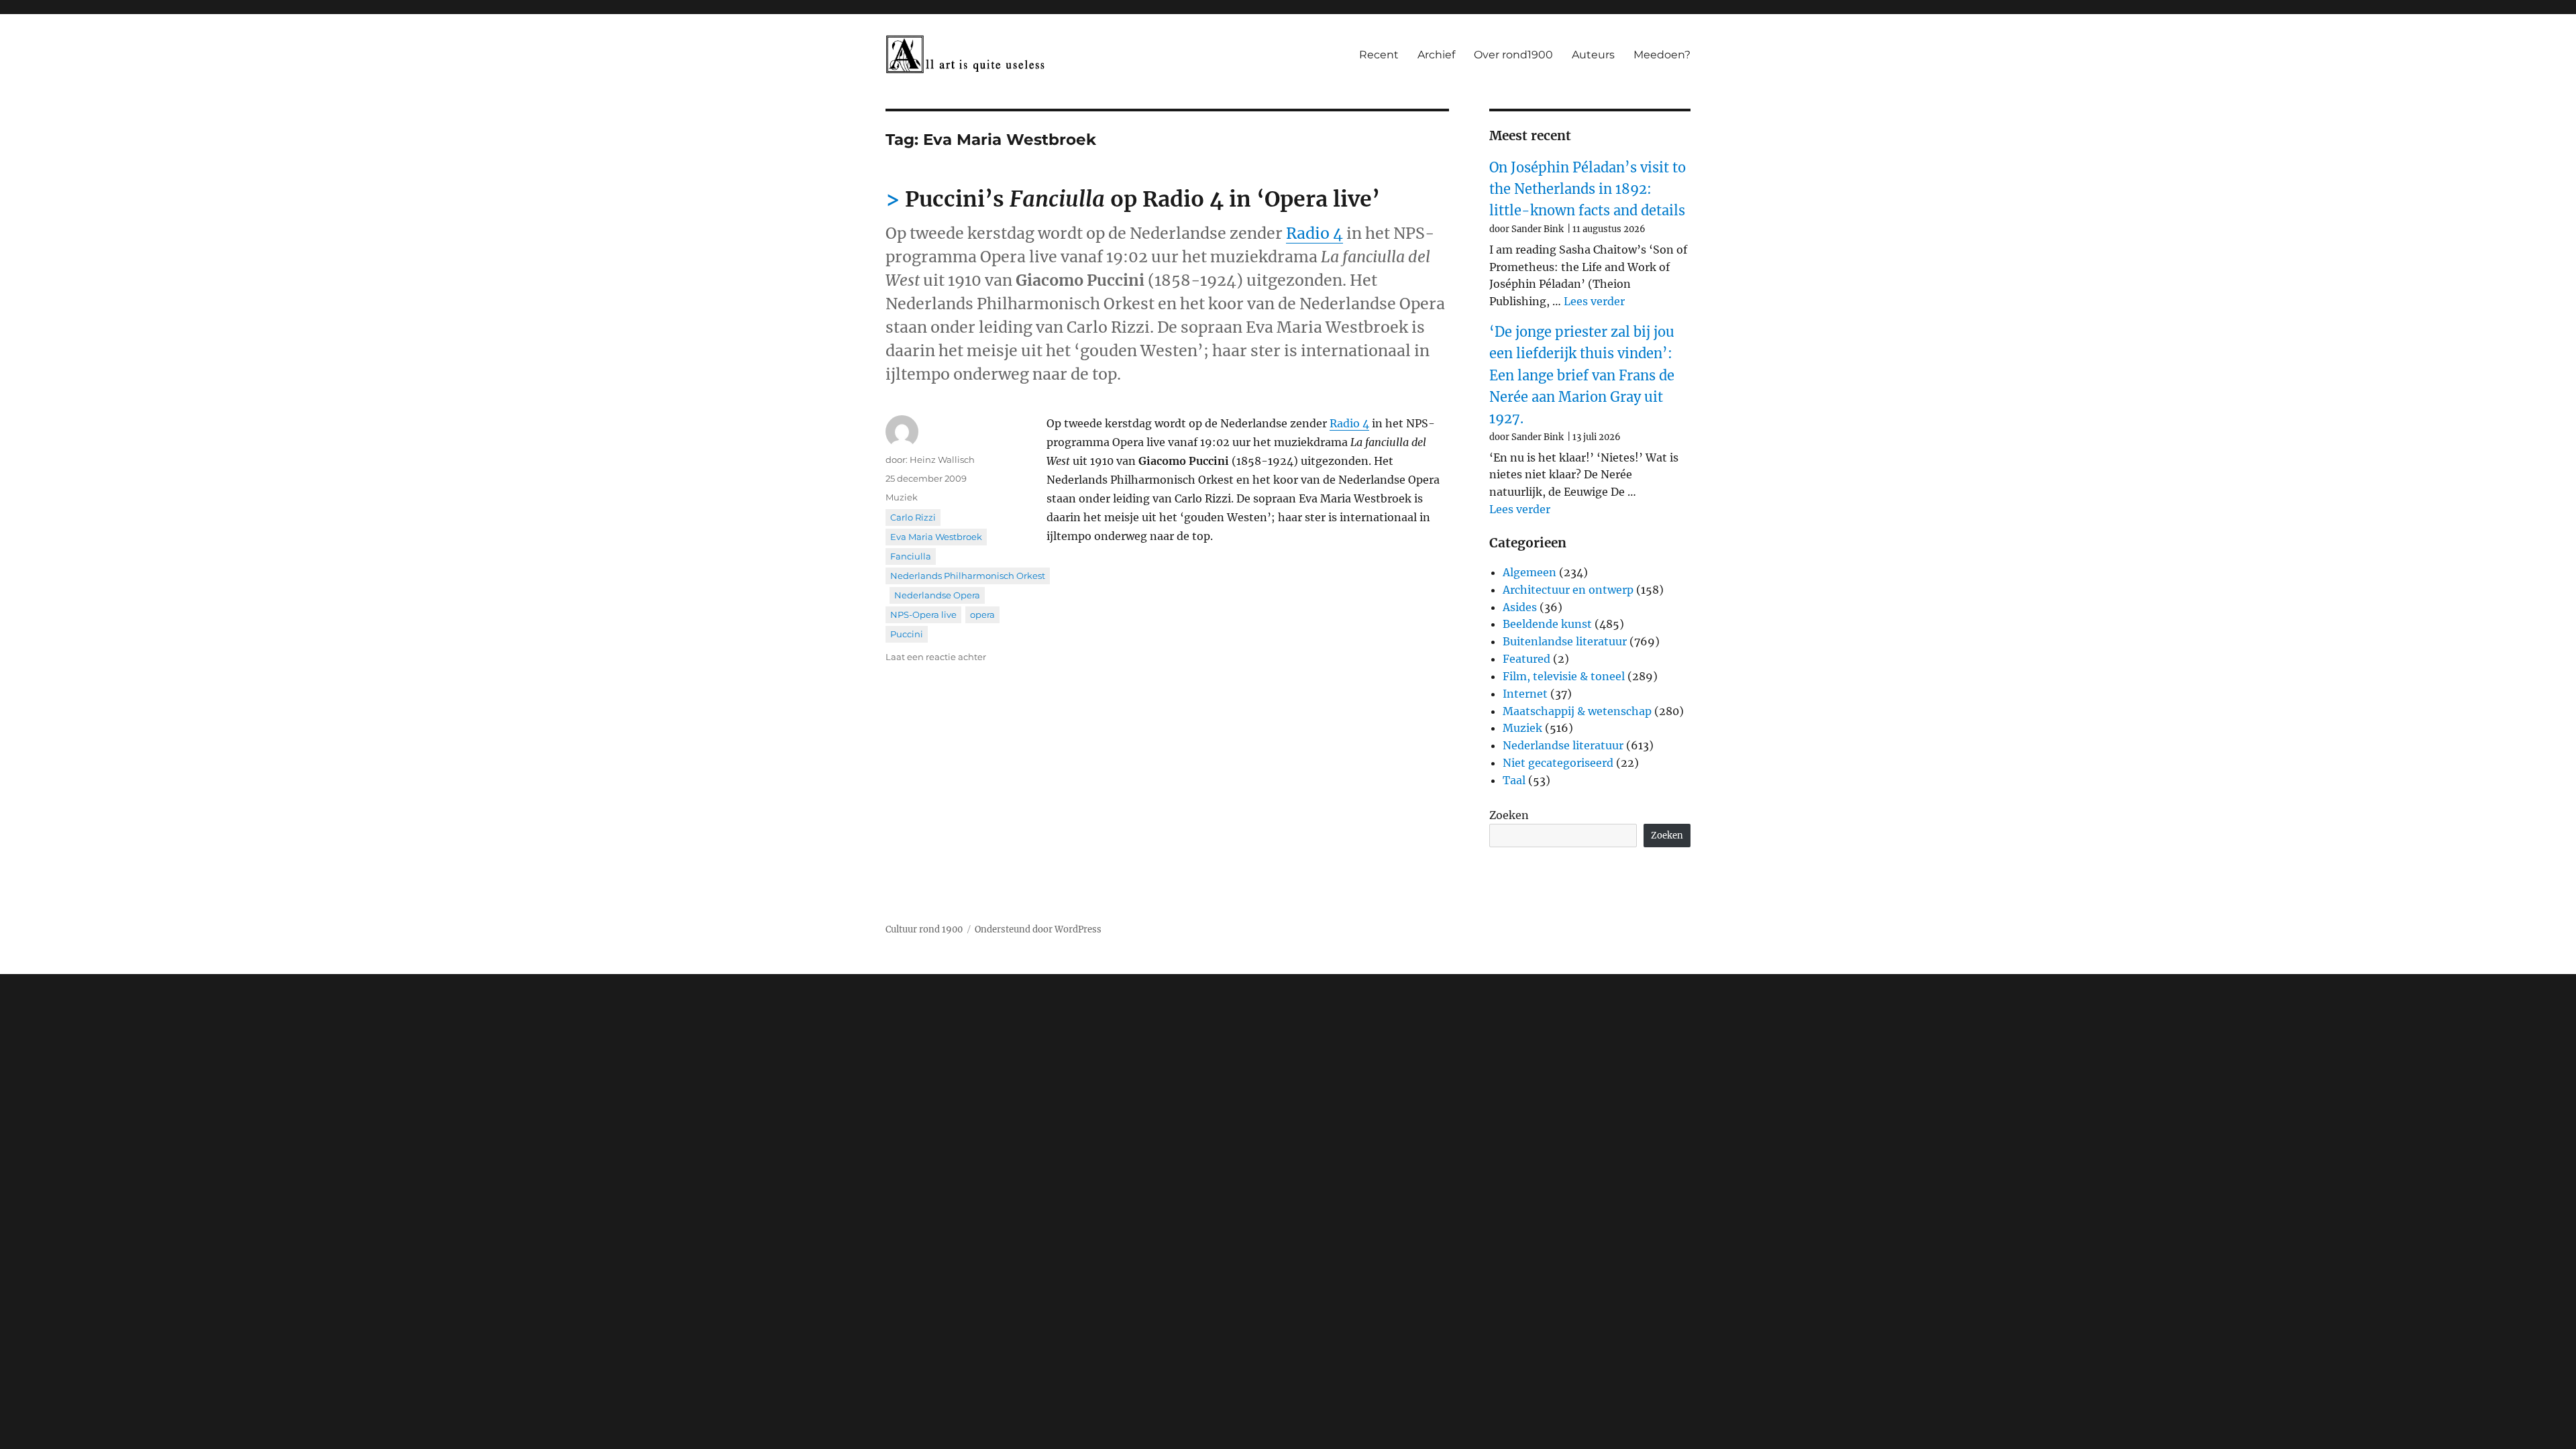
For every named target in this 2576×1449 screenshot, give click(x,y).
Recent (1379, 55)
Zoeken (1509, 815)
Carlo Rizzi (913, 517)
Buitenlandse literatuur (1565, 641)
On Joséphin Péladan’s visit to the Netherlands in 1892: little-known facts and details (1588, 189)
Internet (1525, 694)
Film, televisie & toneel (1564, 676)
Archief (1436, 55)
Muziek (902, 497)
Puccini (907, 634)
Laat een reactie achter (936, 657)
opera (982, 614)
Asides (1520, 607)
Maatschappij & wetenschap (1577, 711)
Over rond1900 (1513, 55)
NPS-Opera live (923, 614)
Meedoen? (1662, 55)
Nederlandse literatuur (1563, 745)
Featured (1526, 659)
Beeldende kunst (1547, 624)
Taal (1514, 780)
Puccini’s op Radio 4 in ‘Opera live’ (1142, 199)
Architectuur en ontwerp (1568, 590)
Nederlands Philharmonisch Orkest (968, 576)
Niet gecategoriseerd (1558, 763)
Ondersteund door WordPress (1038, 929)
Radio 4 (1314, 233)
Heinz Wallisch (942, 460)
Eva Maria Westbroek (936, 537)
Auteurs (1593, 55)
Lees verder (1594, 301)
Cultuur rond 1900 (924, 929)
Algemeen (1529, 572)
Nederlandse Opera (937, 595)
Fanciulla (911, 556)
